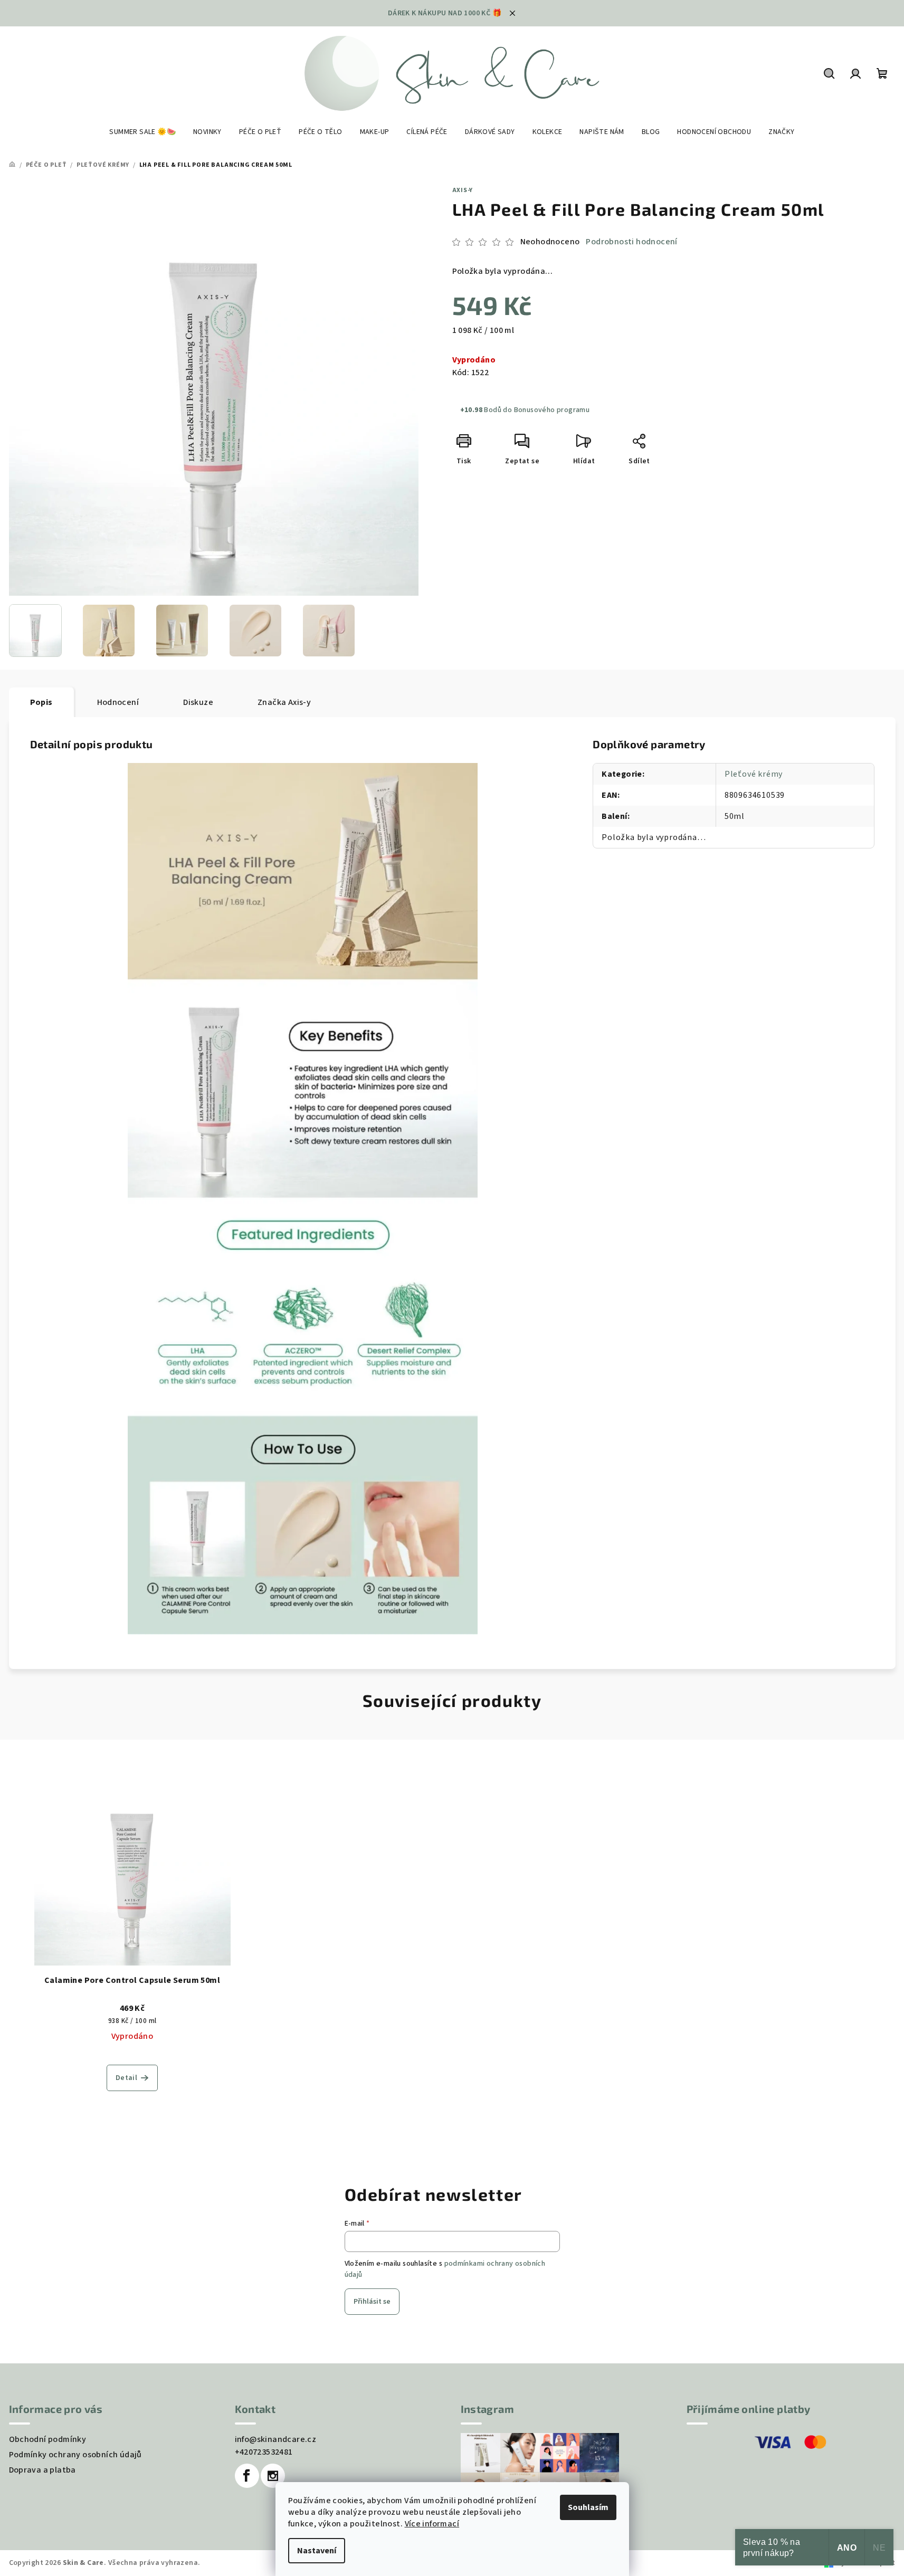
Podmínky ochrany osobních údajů (75, 2455)
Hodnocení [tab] (118, 702)
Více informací (432, 2524)
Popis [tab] (41, 702)
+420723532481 (264, 2452)
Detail (126, 2078)
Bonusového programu (552, 410)
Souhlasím (588, 2507)
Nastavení (317, 2551)
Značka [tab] (284, 702)
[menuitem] (142, 132)
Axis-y (463, 190)
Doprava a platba (42, 2470)
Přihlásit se (372, 2302)
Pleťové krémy (754, 774)
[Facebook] (247, 2476)
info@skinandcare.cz (276, 2439)
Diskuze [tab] (198, 702)
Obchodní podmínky (48, 2439)
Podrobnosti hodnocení (631, 242)
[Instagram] (273, 2476)
